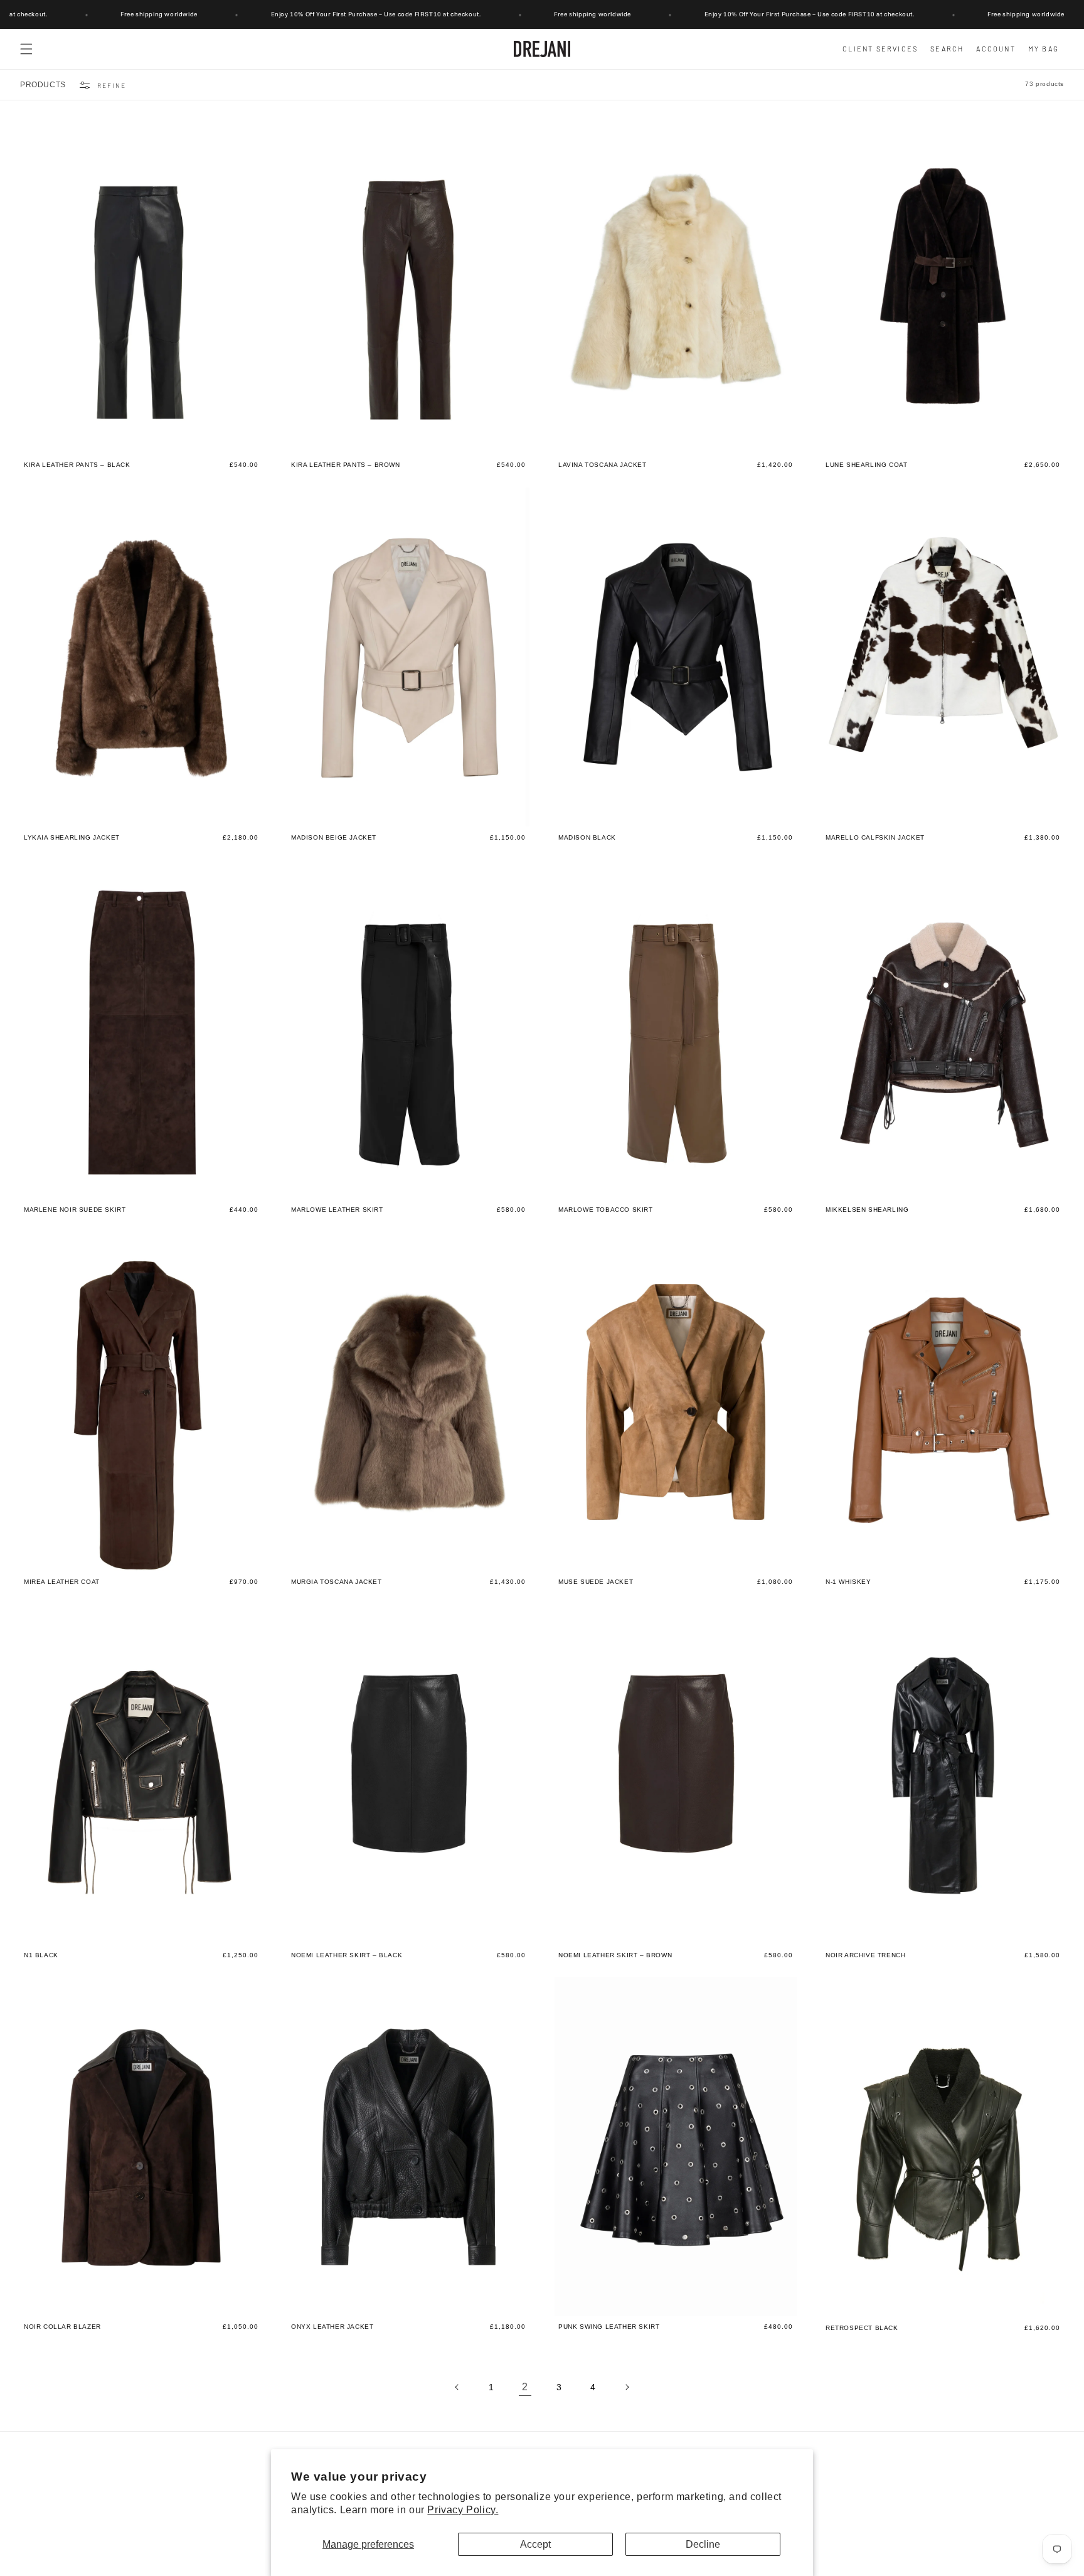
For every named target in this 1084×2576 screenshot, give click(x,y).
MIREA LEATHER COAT (62, 1583)
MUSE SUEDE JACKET (596, 1583)
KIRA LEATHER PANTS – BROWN (346, 465)
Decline (703, 2544)
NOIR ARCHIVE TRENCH (865, 1955)
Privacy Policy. (463, 2510)
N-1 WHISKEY (848, 1583)
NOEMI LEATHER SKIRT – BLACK (347, 1955)
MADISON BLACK (587, 838)
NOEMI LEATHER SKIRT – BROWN (615, 1955)
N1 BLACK (41, 1955)
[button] (26, 49)
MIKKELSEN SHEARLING (867, 1210)
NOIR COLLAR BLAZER (62, 2327)
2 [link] (525, 2387)
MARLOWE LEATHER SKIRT (337, 1210)
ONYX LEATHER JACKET (332, 2327)
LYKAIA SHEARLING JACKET (72, 838)
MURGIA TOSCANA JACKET (337, 1583)
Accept (535, 2544)
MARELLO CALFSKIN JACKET (875, 838)
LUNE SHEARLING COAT (866, 465)
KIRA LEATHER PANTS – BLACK (77, 465)
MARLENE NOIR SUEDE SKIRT (75, 1210)
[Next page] (627, 2387)
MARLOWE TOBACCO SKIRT (606, 1210)
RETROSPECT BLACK (862, 2328)
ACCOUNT (996, 49)
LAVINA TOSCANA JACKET (603, 465)
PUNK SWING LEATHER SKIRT (609, 2327)
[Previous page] (457, 2387)
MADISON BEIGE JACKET (334, 838)
